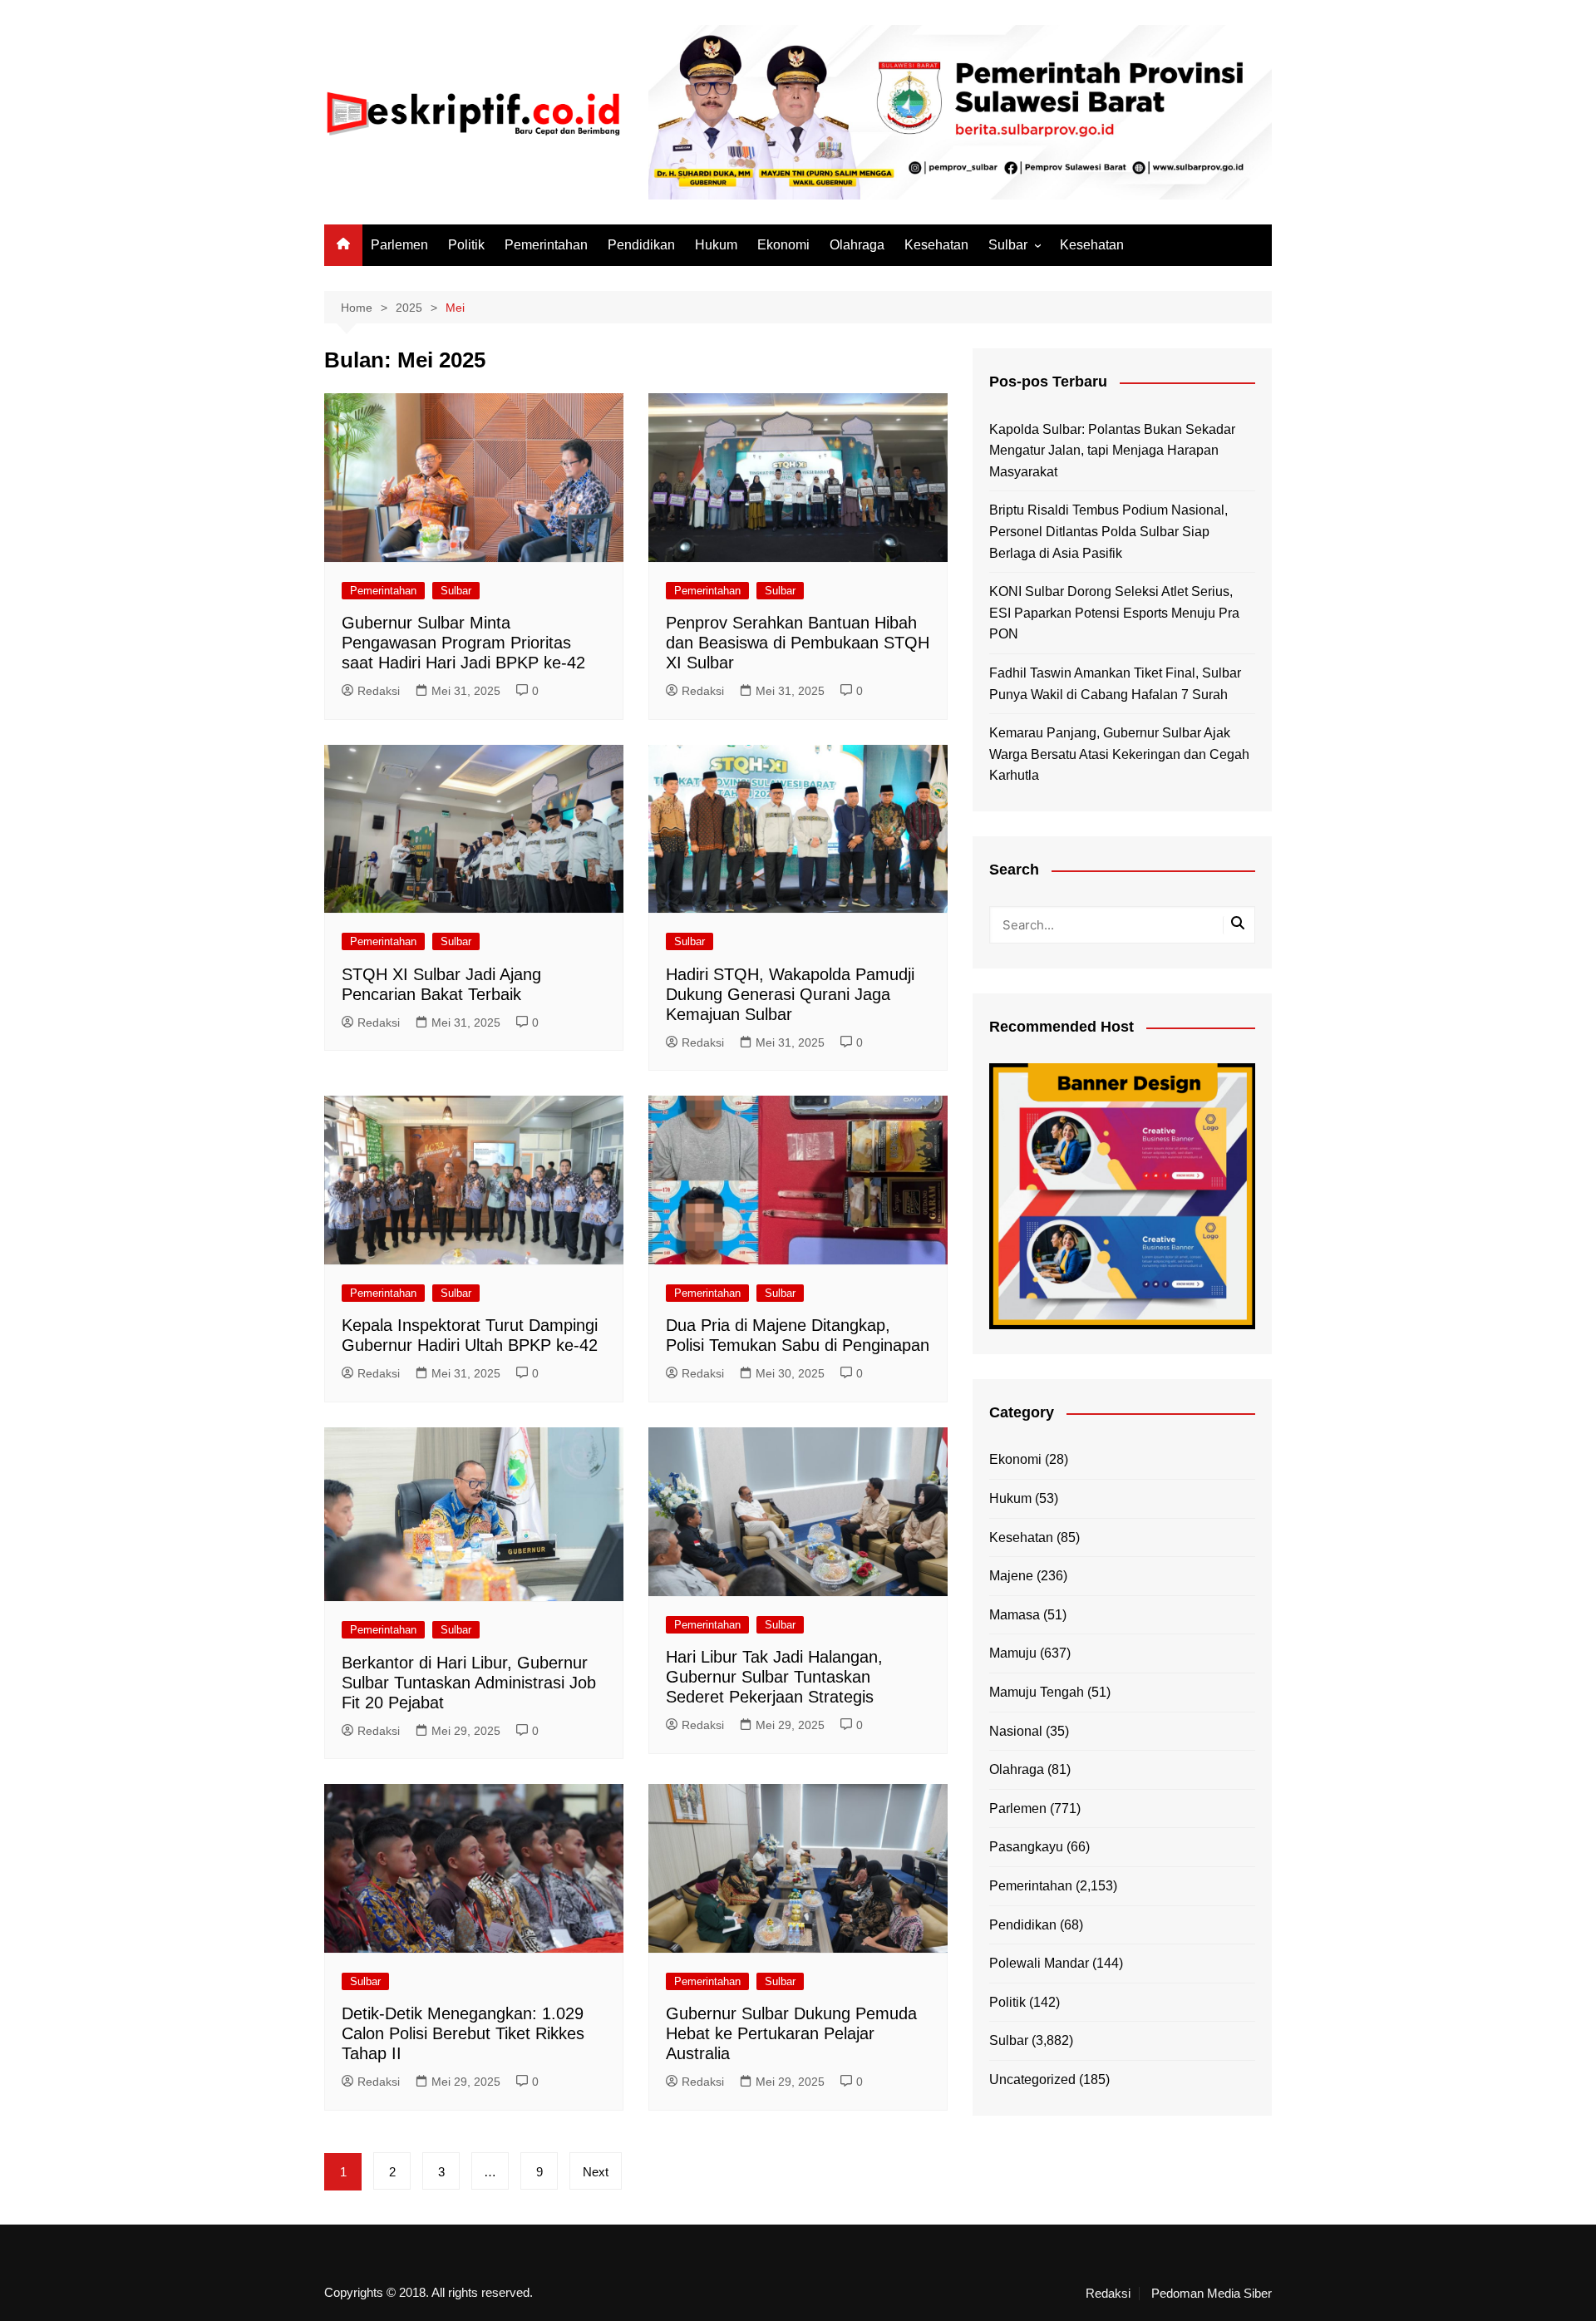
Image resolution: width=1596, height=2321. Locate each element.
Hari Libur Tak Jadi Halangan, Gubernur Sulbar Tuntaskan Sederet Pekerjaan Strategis (774, 1677)
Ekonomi (783, 245)
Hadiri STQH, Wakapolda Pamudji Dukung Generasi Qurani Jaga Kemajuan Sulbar (790, 994)
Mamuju (1013, 1653)
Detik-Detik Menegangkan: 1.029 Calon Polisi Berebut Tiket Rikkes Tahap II (463, 2033)
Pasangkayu (1026, 1847)
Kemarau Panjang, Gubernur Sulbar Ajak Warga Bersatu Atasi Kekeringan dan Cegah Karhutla (1119, 754)
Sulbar (1008, 245)
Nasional (1016, 1731)
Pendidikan (641, 245)
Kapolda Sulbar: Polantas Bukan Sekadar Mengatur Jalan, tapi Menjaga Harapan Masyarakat (1112, 451)
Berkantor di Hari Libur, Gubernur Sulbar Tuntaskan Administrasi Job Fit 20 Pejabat (469, 1683)
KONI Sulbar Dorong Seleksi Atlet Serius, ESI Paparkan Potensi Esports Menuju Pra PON (1114, 613)
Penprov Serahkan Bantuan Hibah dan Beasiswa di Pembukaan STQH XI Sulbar (798, 643)
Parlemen (399, 245)
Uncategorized (1032, 2080)
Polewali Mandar (1039, 1963)
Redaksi (379, 691)
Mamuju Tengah (1037, 1692)
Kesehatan (936, 245)
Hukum (716, 245)
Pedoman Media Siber (1212, 2294)
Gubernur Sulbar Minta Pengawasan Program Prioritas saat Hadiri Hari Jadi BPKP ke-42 (463, 643)
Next (596, 2172)
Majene (1011, 1576)
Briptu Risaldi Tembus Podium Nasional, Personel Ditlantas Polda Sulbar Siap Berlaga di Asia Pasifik (1108, 531)
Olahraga (857, 245)
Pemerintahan (546, 245)
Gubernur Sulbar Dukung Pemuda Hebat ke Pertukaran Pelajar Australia (791, 2033)
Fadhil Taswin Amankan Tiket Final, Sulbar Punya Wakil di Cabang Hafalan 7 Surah (1115, 684)
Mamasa (1015, 1615)
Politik (466, 245)
